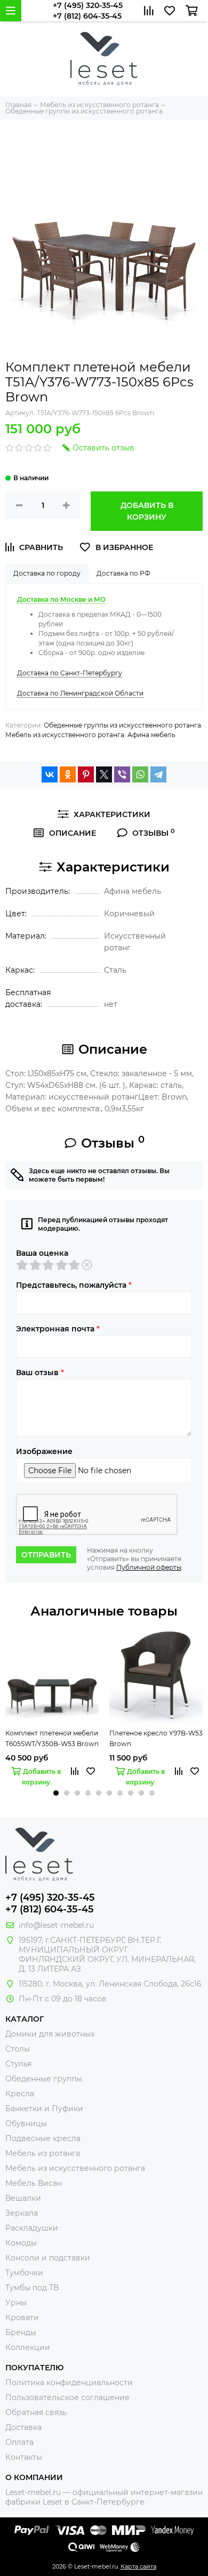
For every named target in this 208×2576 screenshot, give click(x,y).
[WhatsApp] (140, 774)
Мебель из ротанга (43, 2153)
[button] (56, 1793)
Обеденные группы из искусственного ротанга (122, 725)
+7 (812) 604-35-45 (87, 16)
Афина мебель (151, 735)
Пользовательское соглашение (67, 2397)
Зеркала (22, 2213)
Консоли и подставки (48, 2258)
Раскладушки (32, 2228)
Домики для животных (50, 2034)
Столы (18, 2049)
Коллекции (28, 2347)
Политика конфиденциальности (69, 2383)
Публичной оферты (149, 1567)
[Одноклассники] (68, 774)
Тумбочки (24, 2273)
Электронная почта (58, 1329)
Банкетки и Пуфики (44, 2109)
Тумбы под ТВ (32, 2288)
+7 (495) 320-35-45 (88, 5)
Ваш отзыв (40, 1372)
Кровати (22, 2317)
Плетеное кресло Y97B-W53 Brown (156, 1738)
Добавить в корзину (147, 511)
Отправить (46, 1555)
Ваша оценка (42, 1253)
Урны (16, 2303)
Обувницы (26, 2123)
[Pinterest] (86, 774)
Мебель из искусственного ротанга (65, 735)
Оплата (19, 2442)
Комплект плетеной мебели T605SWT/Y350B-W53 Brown (52, 1738)
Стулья (18, 2064)
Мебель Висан (34, 2183)
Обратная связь (36, 2412)
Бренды (21, 2332)
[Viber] (122, 774)
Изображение (44, 1451)
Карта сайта (138, 2566)
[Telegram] (158, 774)
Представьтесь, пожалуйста (74, 1285)
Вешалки (23, 2198)
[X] (104, 774)
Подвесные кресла (43, 2138)
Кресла (20, 2094)
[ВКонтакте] (50, 774)
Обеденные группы (44, 2079)
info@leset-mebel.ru (56, 1925)
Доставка (23, 2427)
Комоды (21, 2243)
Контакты (24, 2457)
